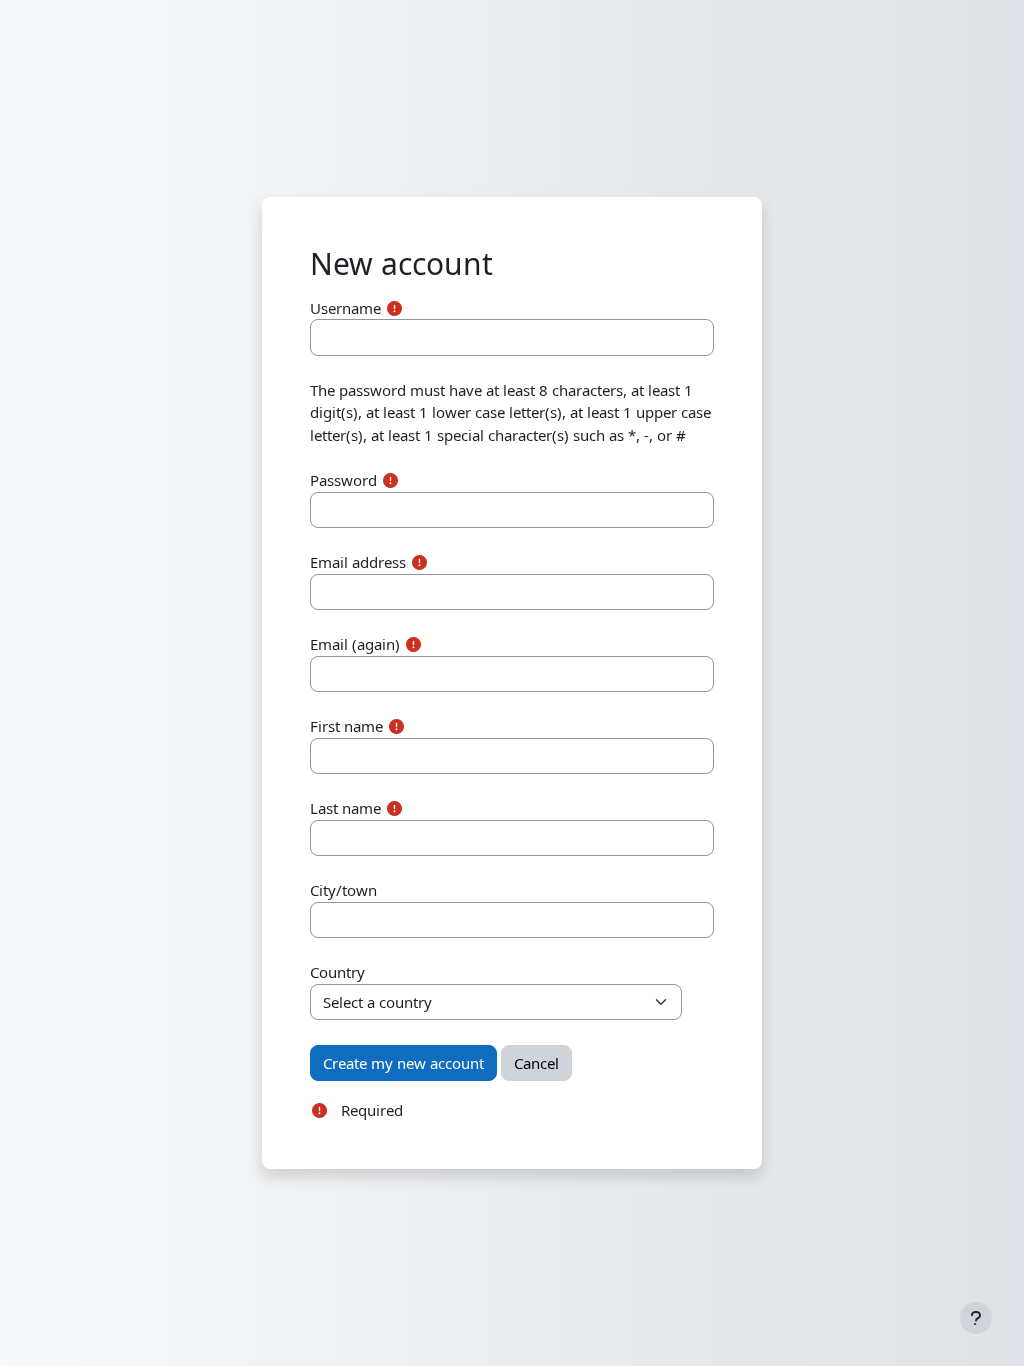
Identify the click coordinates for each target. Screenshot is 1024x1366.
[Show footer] (976, 1318)
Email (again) (355, 644)
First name (346, 726)
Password (343, 480)
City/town (343, 890)
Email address (358, 562)
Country (337, 972)
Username (345, 308)
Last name (345, 808)
